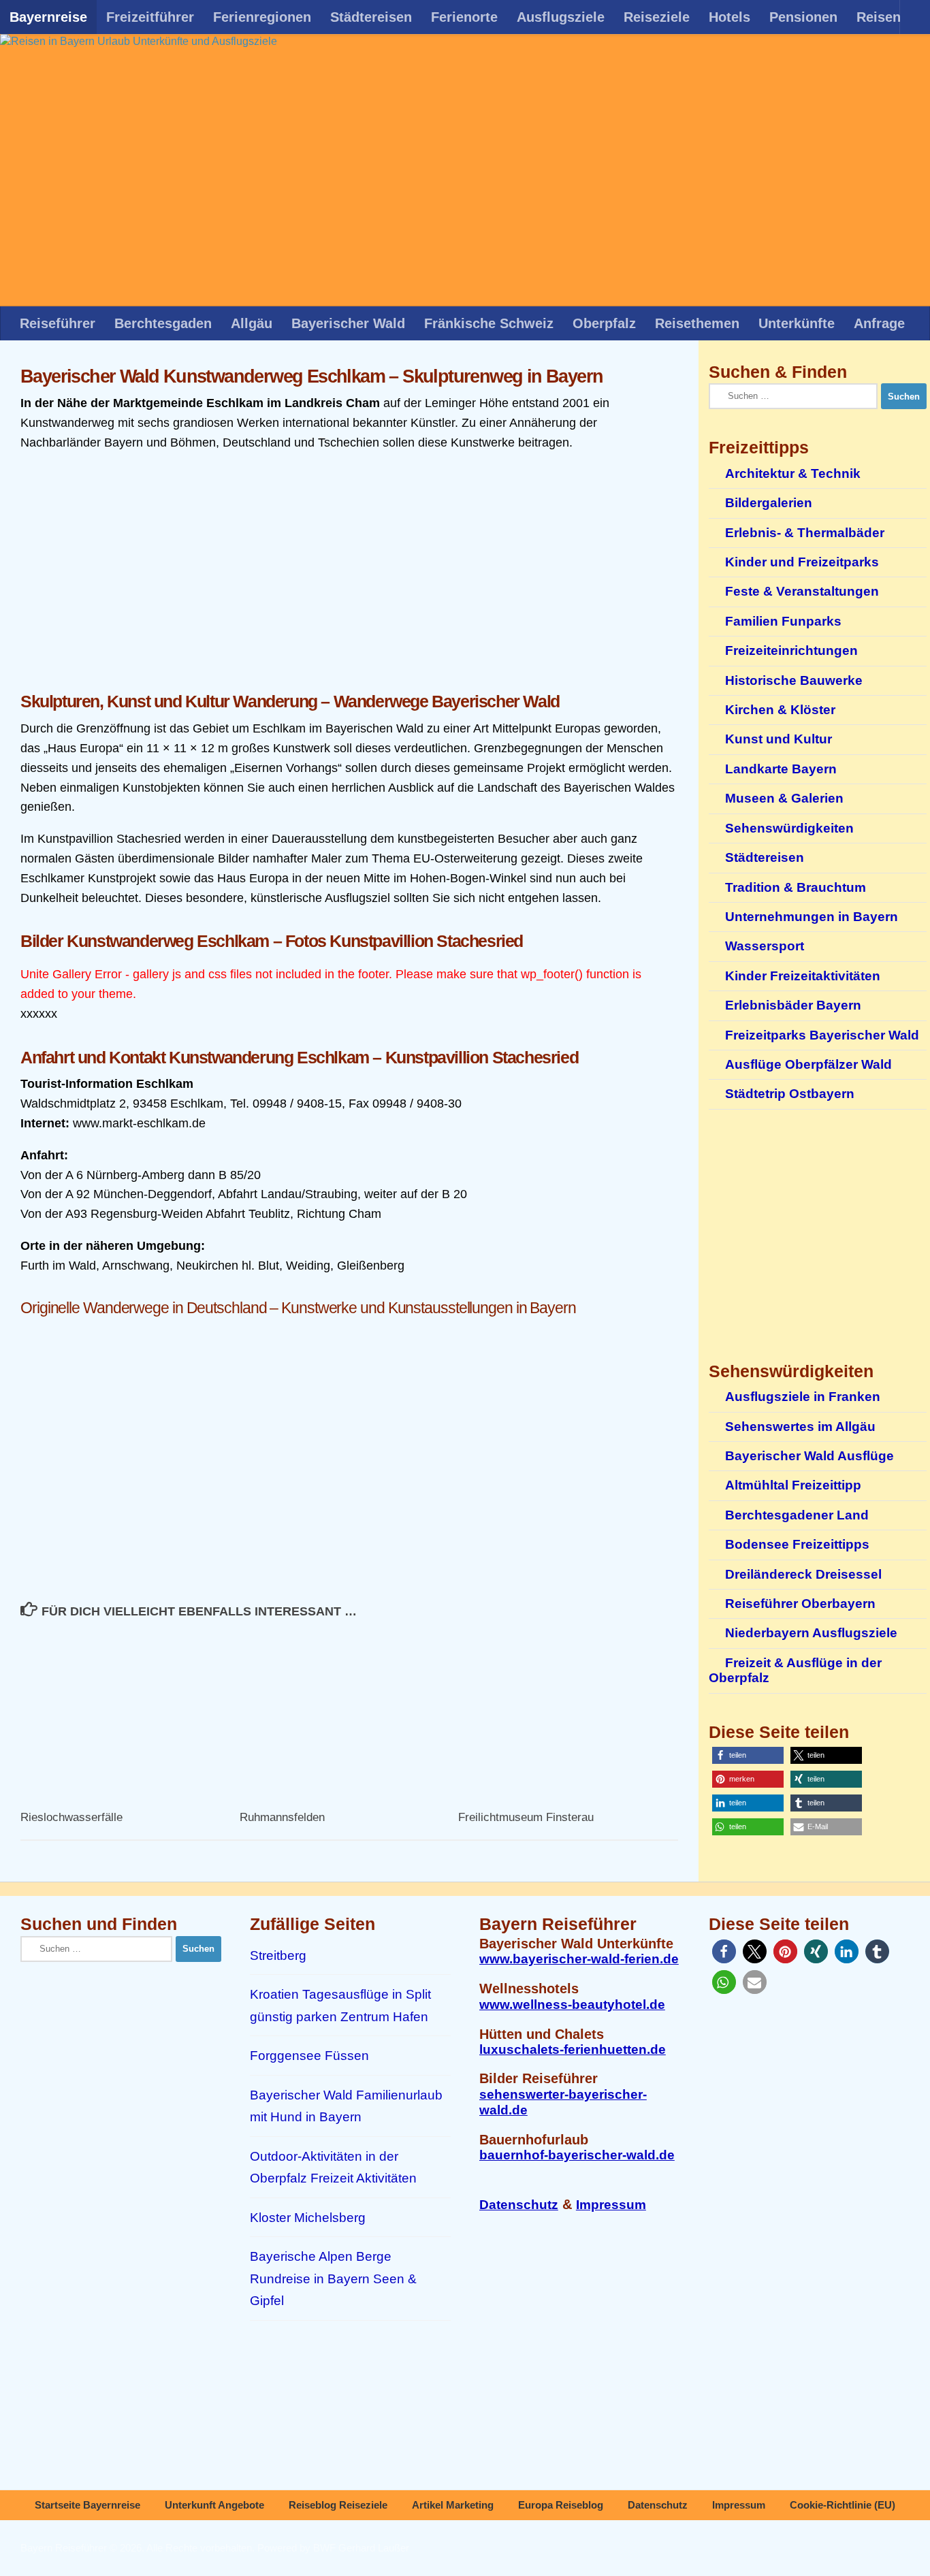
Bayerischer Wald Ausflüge (809, 1456)
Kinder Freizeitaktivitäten (803, 976)
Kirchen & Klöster (780, 710)
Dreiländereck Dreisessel (803, 1574)
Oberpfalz (604, 323)
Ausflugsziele (561, 17)
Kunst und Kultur (779, 739)
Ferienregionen (262, 17)
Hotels (729, 17)
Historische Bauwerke (794, 680)
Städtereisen (371, 17)
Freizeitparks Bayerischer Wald (822, 1035)
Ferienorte (464, 17)
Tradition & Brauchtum (796, 887)
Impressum (611, 2205)
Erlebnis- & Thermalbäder (805, 533)
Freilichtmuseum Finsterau (526, 1817)
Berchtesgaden (163, 323)
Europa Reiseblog (561, 2505)
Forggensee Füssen (309, 2056)
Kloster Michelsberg (308, 2218)
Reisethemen (697, 323)
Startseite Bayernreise (87, 2505)
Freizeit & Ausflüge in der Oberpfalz (795, 1670)
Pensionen (803, 17)
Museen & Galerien (784, 798)
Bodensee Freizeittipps (797, 1544)
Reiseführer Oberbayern (800, 1604)
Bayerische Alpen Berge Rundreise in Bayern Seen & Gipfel (333, 2279)
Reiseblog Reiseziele (338, 2505)
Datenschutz (519, 2205)
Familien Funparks (783, 621)
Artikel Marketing (453, 2505)
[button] (748, 1755)
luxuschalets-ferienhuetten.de (573, 2049)
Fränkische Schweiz (489, 323)
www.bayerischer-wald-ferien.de (579, 1959)
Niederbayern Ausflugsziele (811, 1633)
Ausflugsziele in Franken (803, 1397)
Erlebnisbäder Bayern (793, 1005)
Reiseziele (657, 17)
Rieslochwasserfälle (71, 1817)
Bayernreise (48, 17)
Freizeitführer (150, 17)
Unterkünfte (797, 323)
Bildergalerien (769, 503)
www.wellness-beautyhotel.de (572, 2005)
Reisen (879, 17)
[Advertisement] (349, 573)
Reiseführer (58, 323)
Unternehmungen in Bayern (812, 917)
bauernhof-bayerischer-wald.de (577, 2155)
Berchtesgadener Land (797, 1515)
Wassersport (765, 946)
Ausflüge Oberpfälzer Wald (808, 1064)
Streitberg (278, 1955)
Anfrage (879, 323)
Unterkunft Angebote (214, 2505)
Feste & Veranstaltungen (802, 591)
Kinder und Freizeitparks (802, 562)
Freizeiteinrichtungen (791, 650)
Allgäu (252, 323)
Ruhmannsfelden (282, 1817)
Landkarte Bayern (781, 769)
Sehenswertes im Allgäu (800, 1427)
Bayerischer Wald (348, 323)
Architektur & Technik (793, 473)
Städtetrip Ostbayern (790, 1094)
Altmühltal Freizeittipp (793, 1485)
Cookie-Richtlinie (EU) (843, 2505)
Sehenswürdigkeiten (789, 828)
